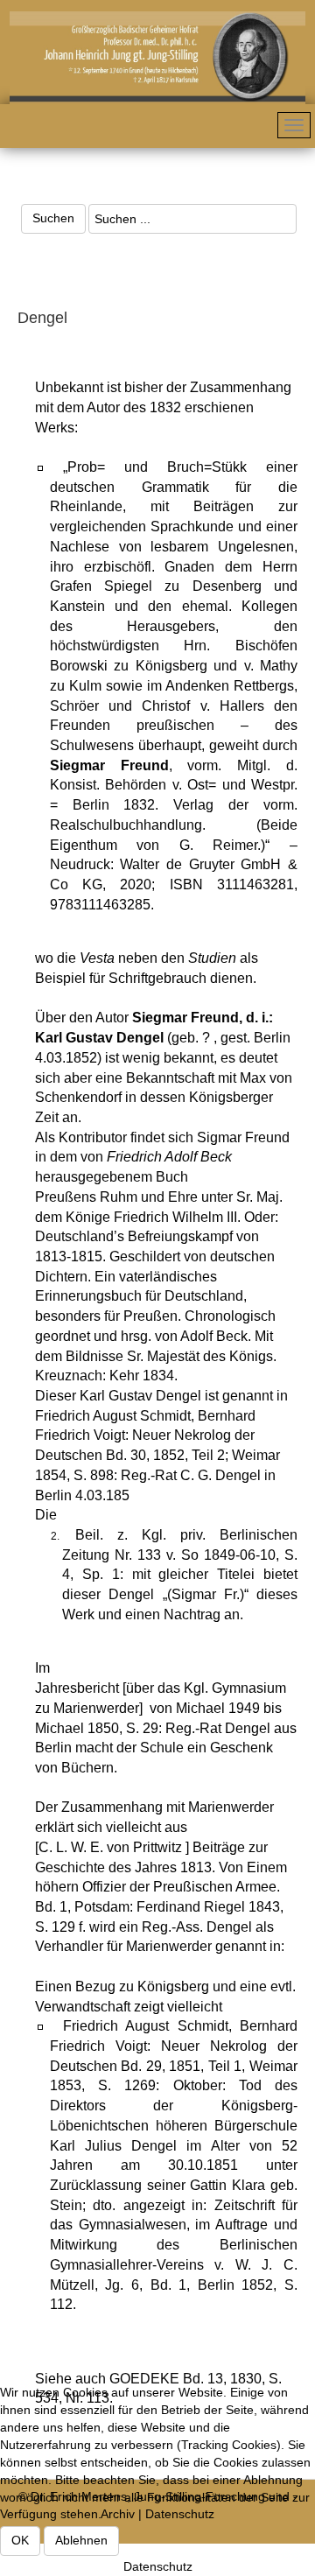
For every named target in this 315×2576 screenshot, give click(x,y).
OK (20, 2540)
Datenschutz (158, 2566)
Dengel (42, 318)
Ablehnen (81, 2540)
